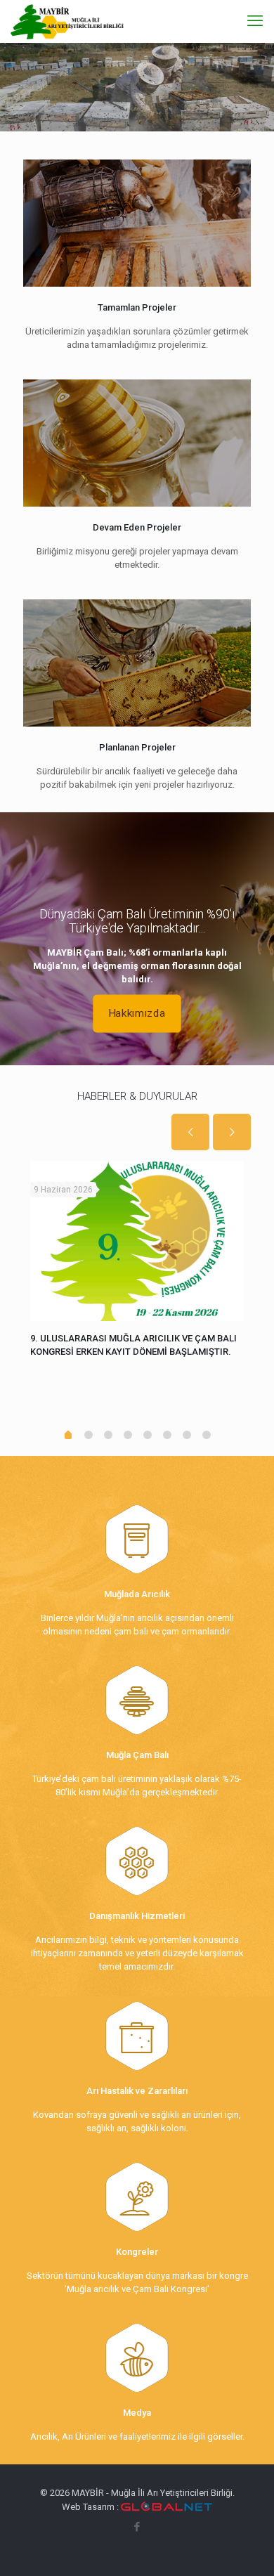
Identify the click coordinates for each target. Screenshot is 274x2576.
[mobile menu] (255, 21)
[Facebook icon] (137, 2527)
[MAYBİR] (67, 21)
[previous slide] (190, 1132)
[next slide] (232, 1132)
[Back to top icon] (245, 2547)
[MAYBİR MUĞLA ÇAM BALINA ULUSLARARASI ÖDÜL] (137, 1241)
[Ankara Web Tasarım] (167, 2507)
